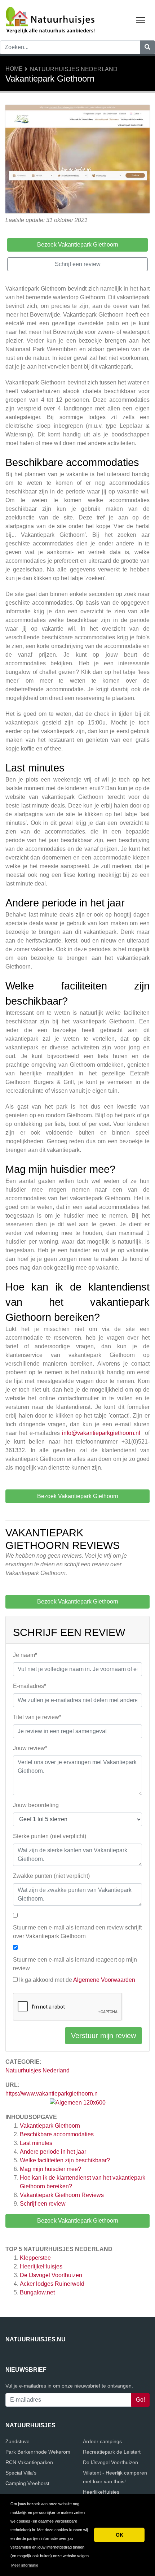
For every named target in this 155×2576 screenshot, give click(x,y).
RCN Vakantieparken (29, 2462)
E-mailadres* (30, 1686)
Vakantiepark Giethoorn (50, 2126)
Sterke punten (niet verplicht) (50, 1836)
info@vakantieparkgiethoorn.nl (101, 1433)
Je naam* (25, 1655)
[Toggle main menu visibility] (141, 20)
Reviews (62, 2195)
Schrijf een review (43, 2204)
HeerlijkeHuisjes (41, 2266)
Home (14, 69)
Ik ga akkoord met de (77, 1980)
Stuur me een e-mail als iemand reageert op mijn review (75, 1964)
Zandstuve (17, 2441)
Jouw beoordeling (36, 1805)
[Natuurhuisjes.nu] (50, 20)
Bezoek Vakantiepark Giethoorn (78, 2221)
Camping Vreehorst (27, 2483)
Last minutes (37, 2143)
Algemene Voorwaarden (104, 1980)
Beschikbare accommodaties (57, 2134)
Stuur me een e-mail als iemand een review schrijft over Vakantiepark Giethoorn (77, 1932)
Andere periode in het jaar (54, 2152)
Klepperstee (35, 2258)
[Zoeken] (147, 47)
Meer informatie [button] (25, 2565)
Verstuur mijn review (103, 2036)
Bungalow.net (37, 2292)
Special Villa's (21, 2473)
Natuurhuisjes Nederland (74, 69)
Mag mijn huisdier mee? (51, 2169)
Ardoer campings (102, 2441)
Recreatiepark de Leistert (112, 2452)
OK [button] (119, 2535)
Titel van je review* (37, 1717)
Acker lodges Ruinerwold (52, 2284)
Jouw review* (30, 1748)
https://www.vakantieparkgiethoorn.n (52, 2094)
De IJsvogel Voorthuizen (51, 2275)
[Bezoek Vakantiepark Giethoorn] (77, 160)
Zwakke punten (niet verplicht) (51, 1876)
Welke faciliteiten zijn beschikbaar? (66, 2160)
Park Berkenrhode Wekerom (38, 2452)
